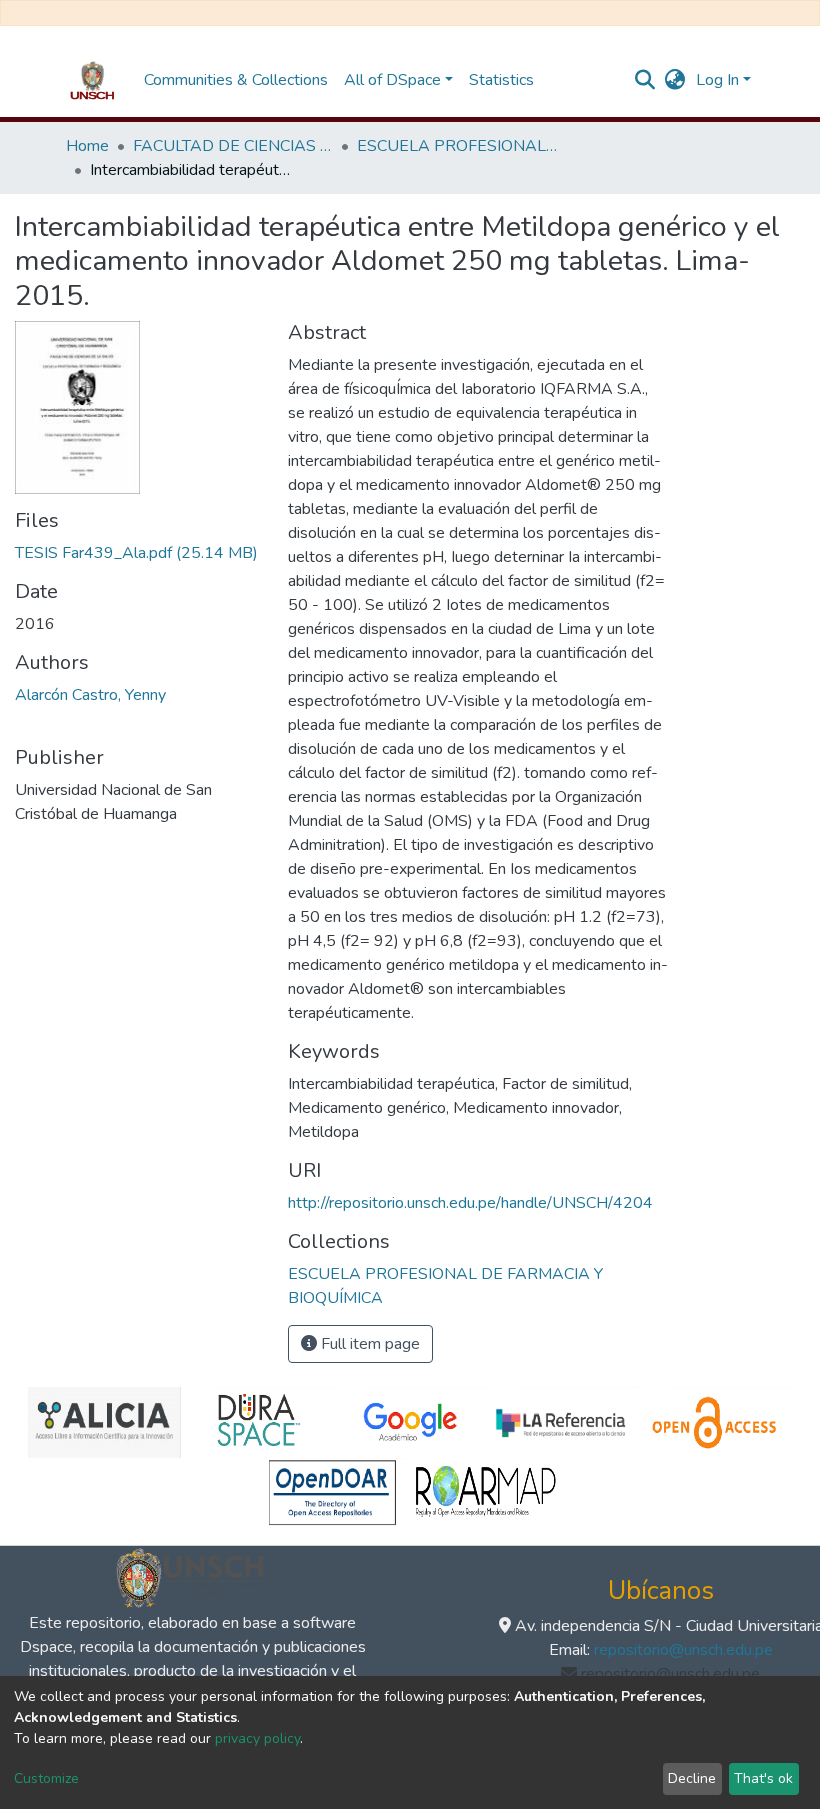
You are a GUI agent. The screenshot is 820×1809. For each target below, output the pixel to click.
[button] (675, 80)
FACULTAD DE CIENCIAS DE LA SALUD (233, 146)
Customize (46, 1778)
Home (87, 146)
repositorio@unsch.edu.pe (683, 1650)
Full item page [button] (368, 1344)
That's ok (763, 1778)
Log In (717, 80)
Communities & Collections (236, 80)
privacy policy (257, 1738)
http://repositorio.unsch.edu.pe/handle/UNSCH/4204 (470, 1203)
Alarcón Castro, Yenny (90, 695)
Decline (692, 1778)
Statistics (501, 80)
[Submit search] (645, 80)
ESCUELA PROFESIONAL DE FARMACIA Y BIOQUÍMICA (457, 146)
